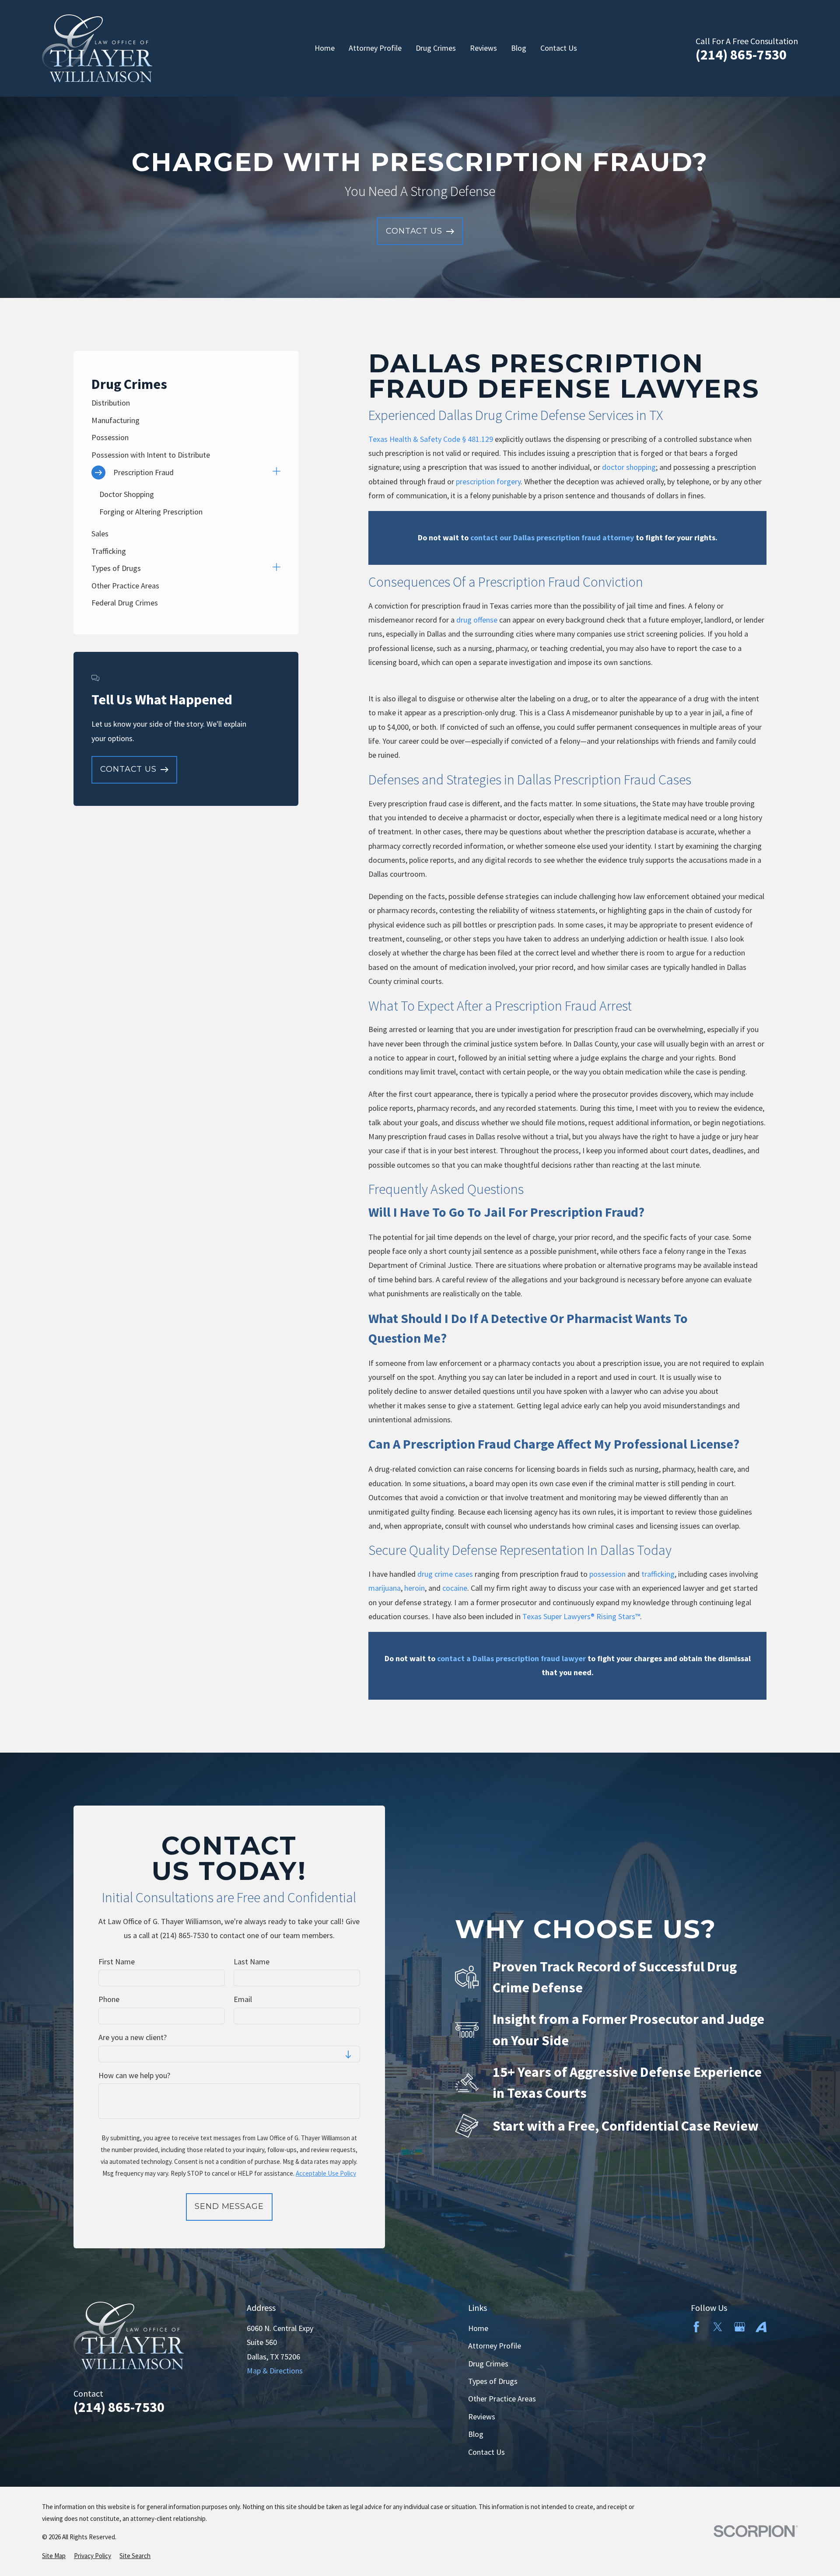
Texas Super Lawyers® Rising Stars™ (581, 1616)
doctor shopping (629, 467)
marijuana (385, 1588)
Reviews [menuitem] (483, 48)
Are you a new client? (133, 2037)
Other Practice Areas (502, 2399)
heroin (415, 1588)
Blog (476, 2434)
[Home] (97, 48)
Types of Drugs (493, 2381)
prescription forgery (488, 481)
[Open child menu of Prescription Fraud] (276, 472)
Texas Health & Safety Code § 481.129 (431, 439)
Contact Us (486, 2452)
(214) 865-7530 (741, 55)
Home (478, 2328)
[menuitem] (186, 403)
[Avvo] (761, 2327)
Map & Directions (275, 2371)
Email (243, 1999)
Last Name (252, 1962)
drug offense (477, 620)
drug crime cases (445, 1574)
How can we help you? (134, 2075)
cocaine (455, 1588)
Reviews (482, 2417)
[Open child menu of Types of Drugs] (276, 568)
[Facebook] (696, 2327)
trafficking (658, 1574)
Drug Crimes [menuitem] (436, 48)
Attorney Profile (495, 2346)
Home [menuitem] (325, 48)
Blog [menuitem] (519, 48)
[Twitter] (718, 2327)
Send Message (229, 2206)
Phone (109, 1999)
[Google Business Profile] (740, 2327)
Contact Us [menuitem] (559, 48)
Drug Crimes (488, 2364)
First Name (117, 1962)
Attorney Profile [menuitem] (375, 48)
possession (607, 1574)
